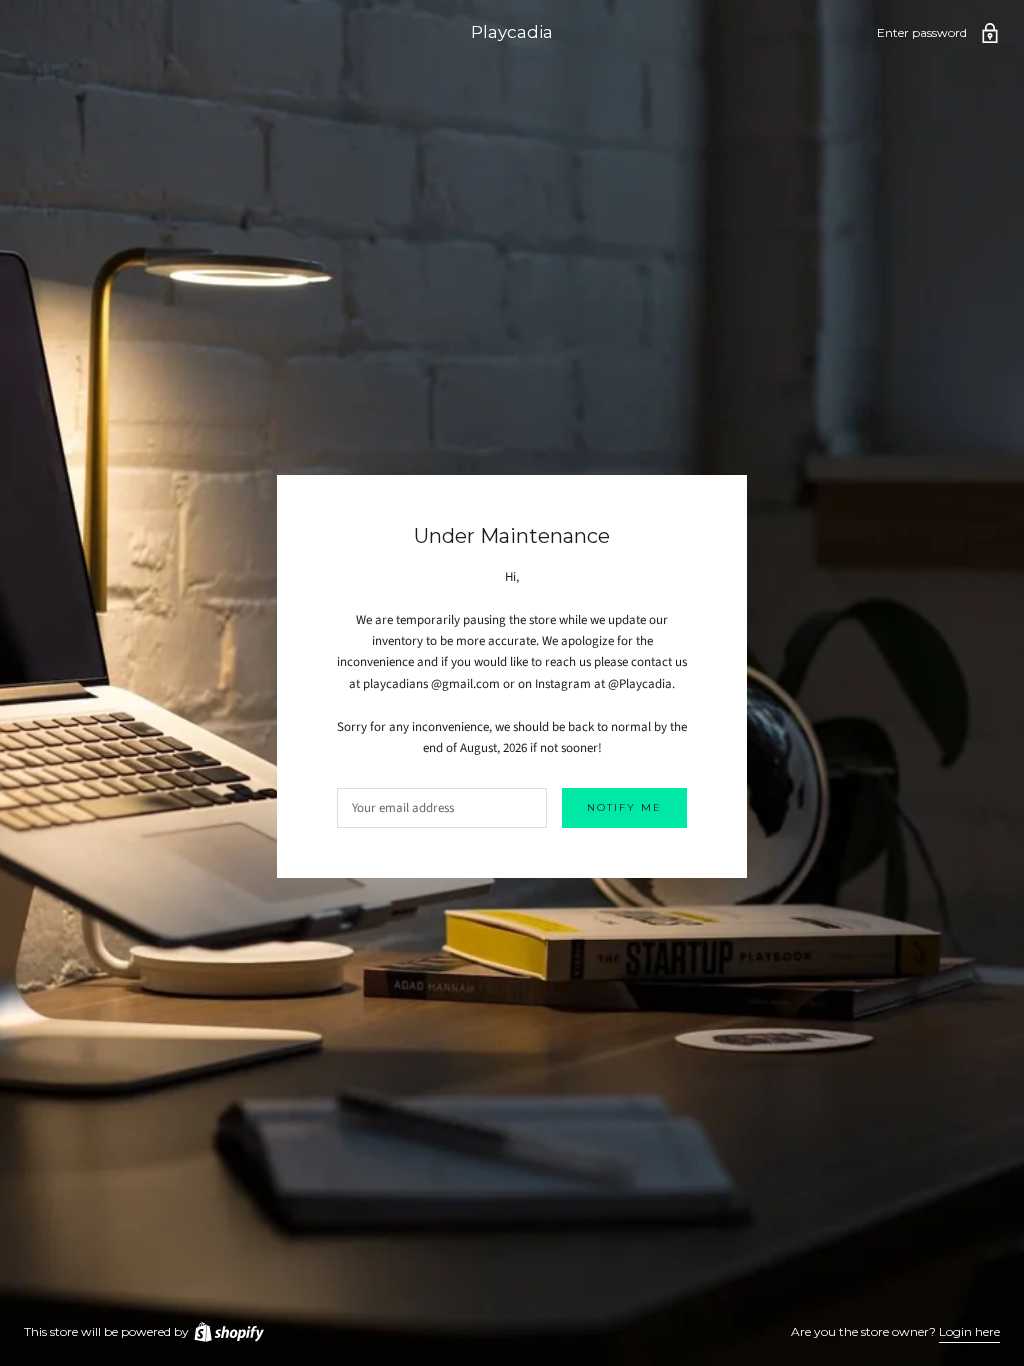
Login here (969, 1331)
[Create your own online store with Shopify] (228, 1331)
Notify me (624, 807)
